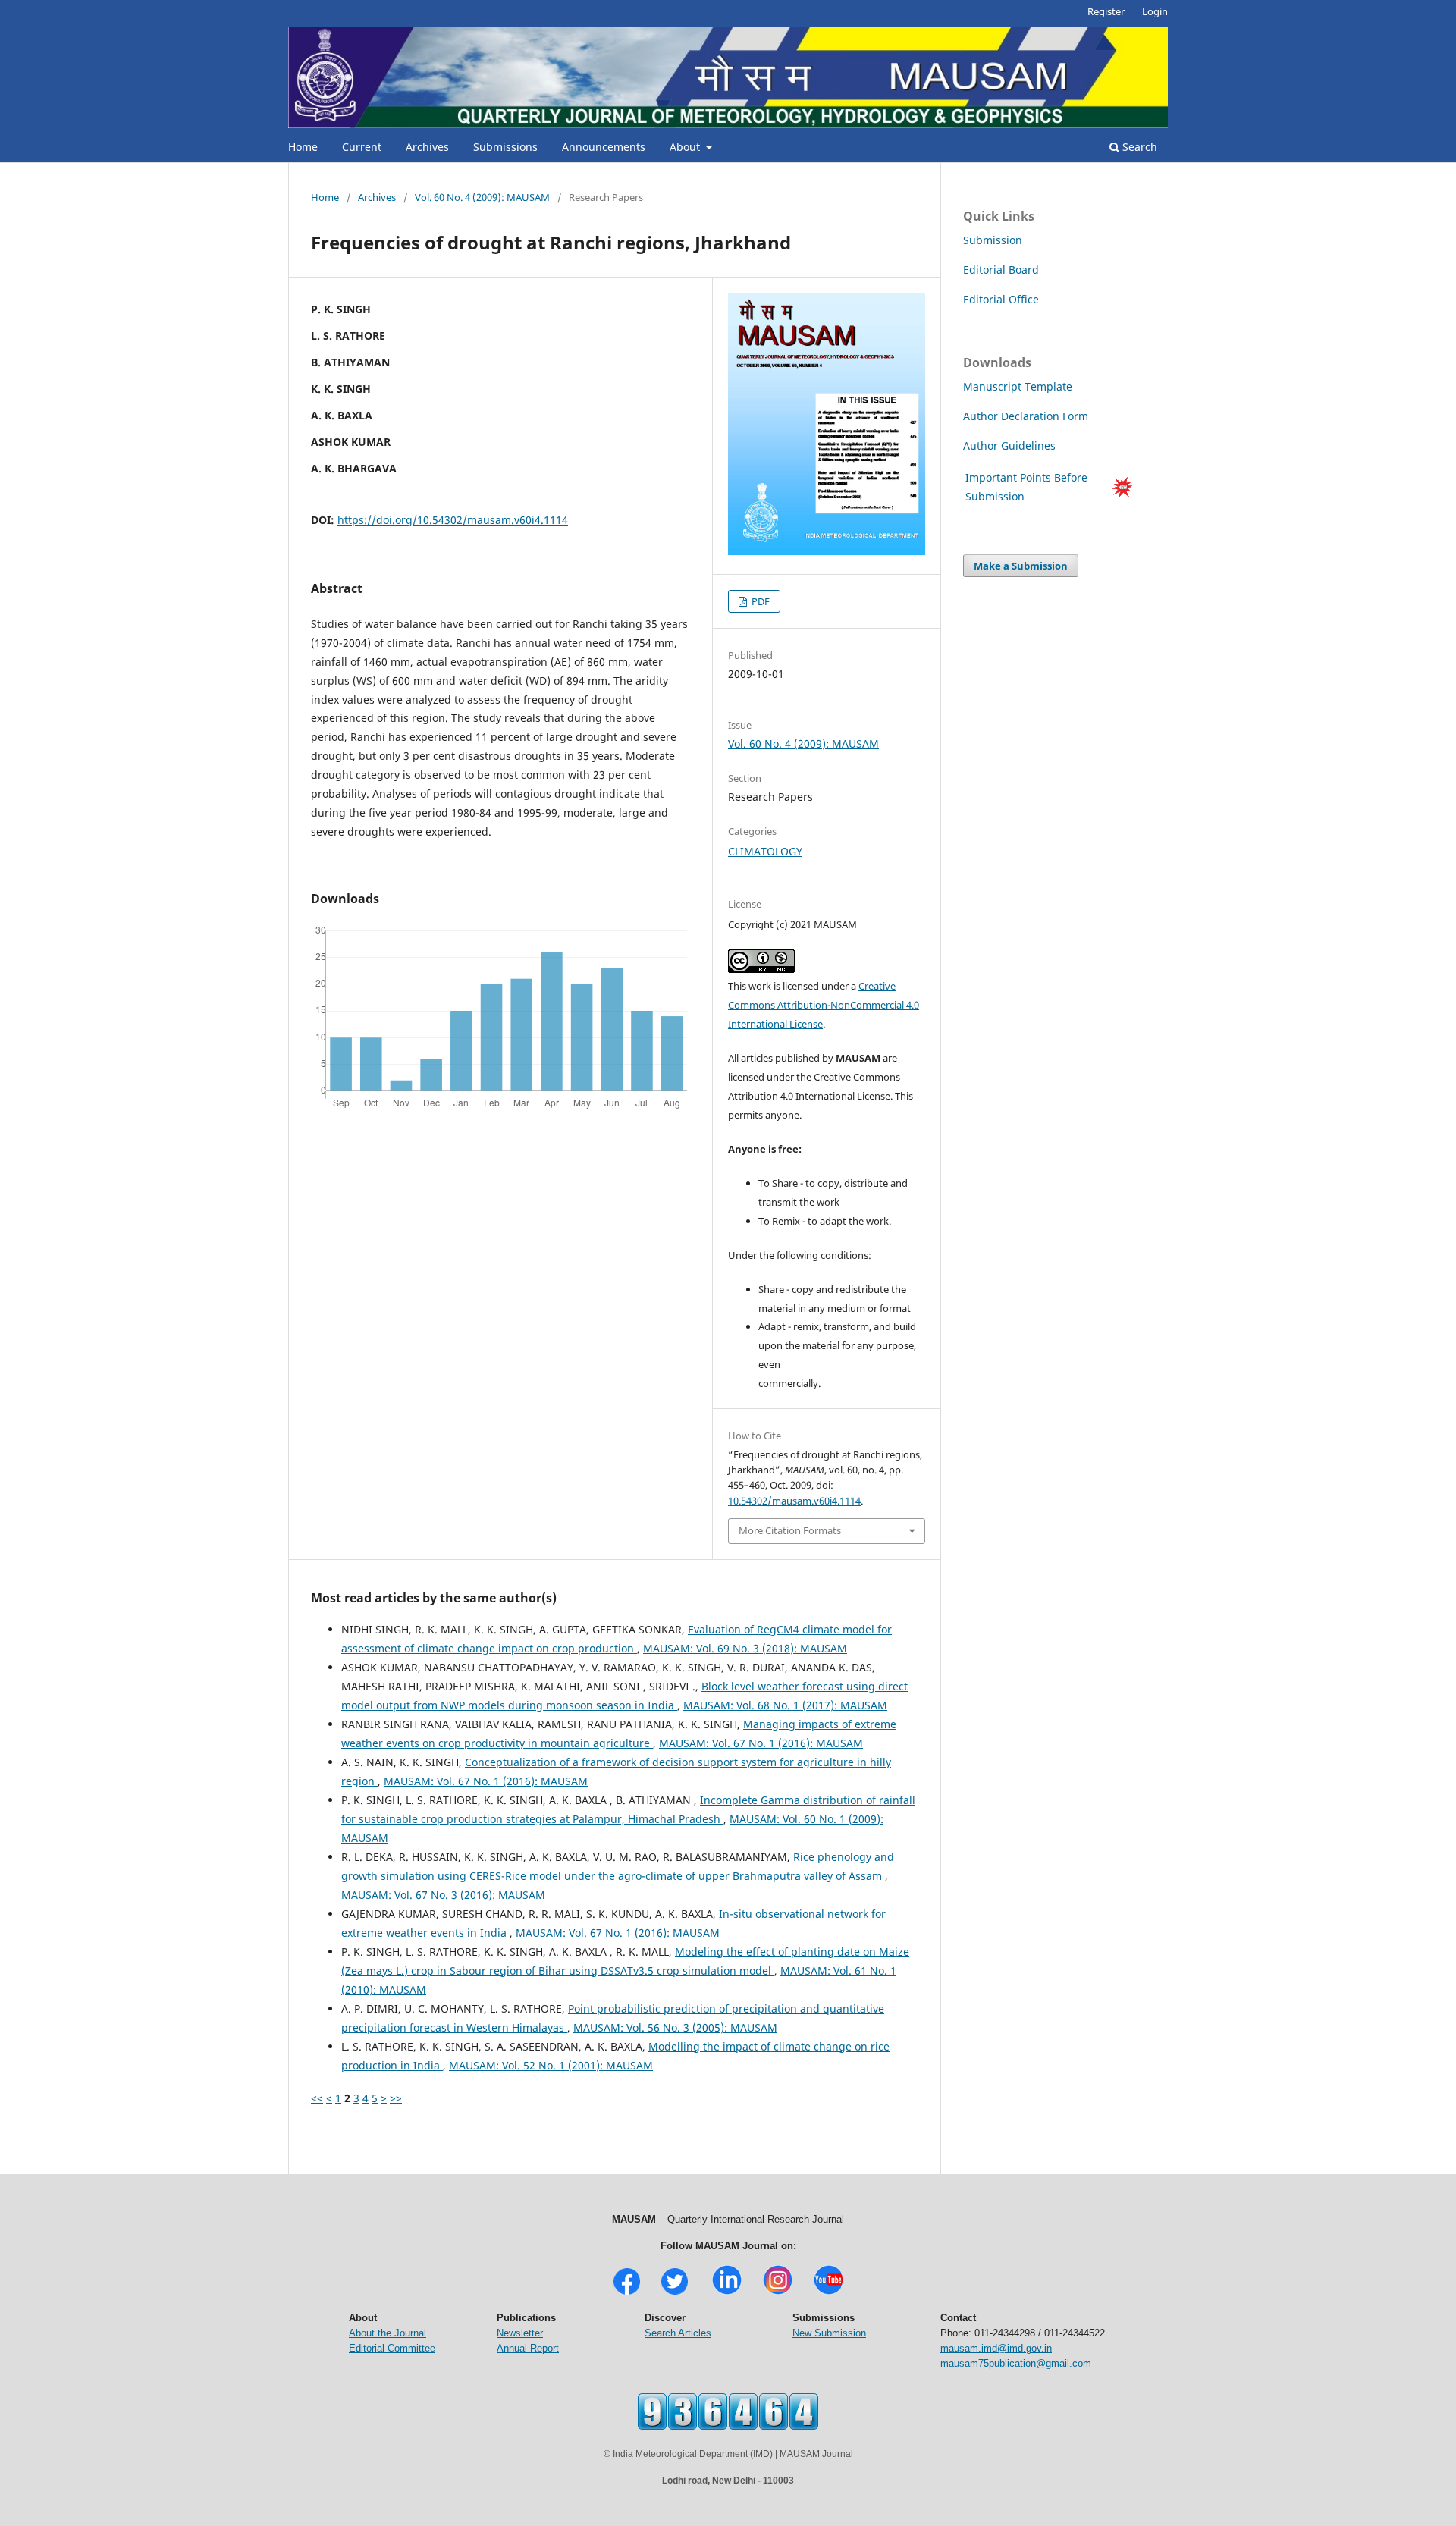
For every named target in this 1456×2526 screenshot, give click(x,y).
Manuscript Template (1018, 386)
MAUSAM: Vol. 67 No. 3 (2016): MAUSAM (443, 1895)
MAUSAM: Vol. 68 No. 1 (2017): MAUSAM (785, 1705)
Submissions (505, 147)
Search (1138, 147)
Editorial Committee (392, 2348)
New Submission (829, 2333)
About (686, 147)
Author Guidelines (1011, 446)
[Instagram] (778, 2293)
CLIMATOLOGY (765, 851)
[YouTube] (828, 2293)
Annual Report (528, 2348)
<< (317, 2098)
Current (362, 147)
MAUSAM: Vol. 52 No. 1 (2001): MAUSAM (551, 2065)
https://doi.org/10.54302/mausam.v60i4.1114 (453, 520)
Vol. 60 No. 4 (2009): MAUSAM (482, 197)
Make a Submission (1021, 566)
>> (396, 2098)
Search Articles (678, 2333)
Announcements (604, 147)
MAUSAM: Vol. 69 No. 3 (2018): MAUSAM (745, 1648)
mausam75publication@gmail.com (1016, 2363)
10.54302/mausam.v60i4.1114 (794, 1501)
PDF (759, 601)
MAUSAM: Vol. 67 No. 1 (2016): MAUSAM (761, 1743)
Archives (427, 147)
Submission (993, 240)
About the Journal (388, 2333)
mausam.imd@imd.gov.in (996, 2348)
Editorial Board (1001, 270)
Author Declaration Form (1026, 416)
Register (1106, 11)
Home (303, 147)
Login (1155, 11)
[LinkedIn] (727, 2293)
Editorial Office (1001, 299)
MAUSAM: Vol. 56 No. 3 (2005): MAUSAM (675, 2027)
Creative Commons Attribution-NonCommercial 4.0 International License (824, 1005)
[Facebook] (627, 2293)
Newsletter (520, 2333)
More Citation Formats (790, 1530)
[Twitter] (675, 2293)
